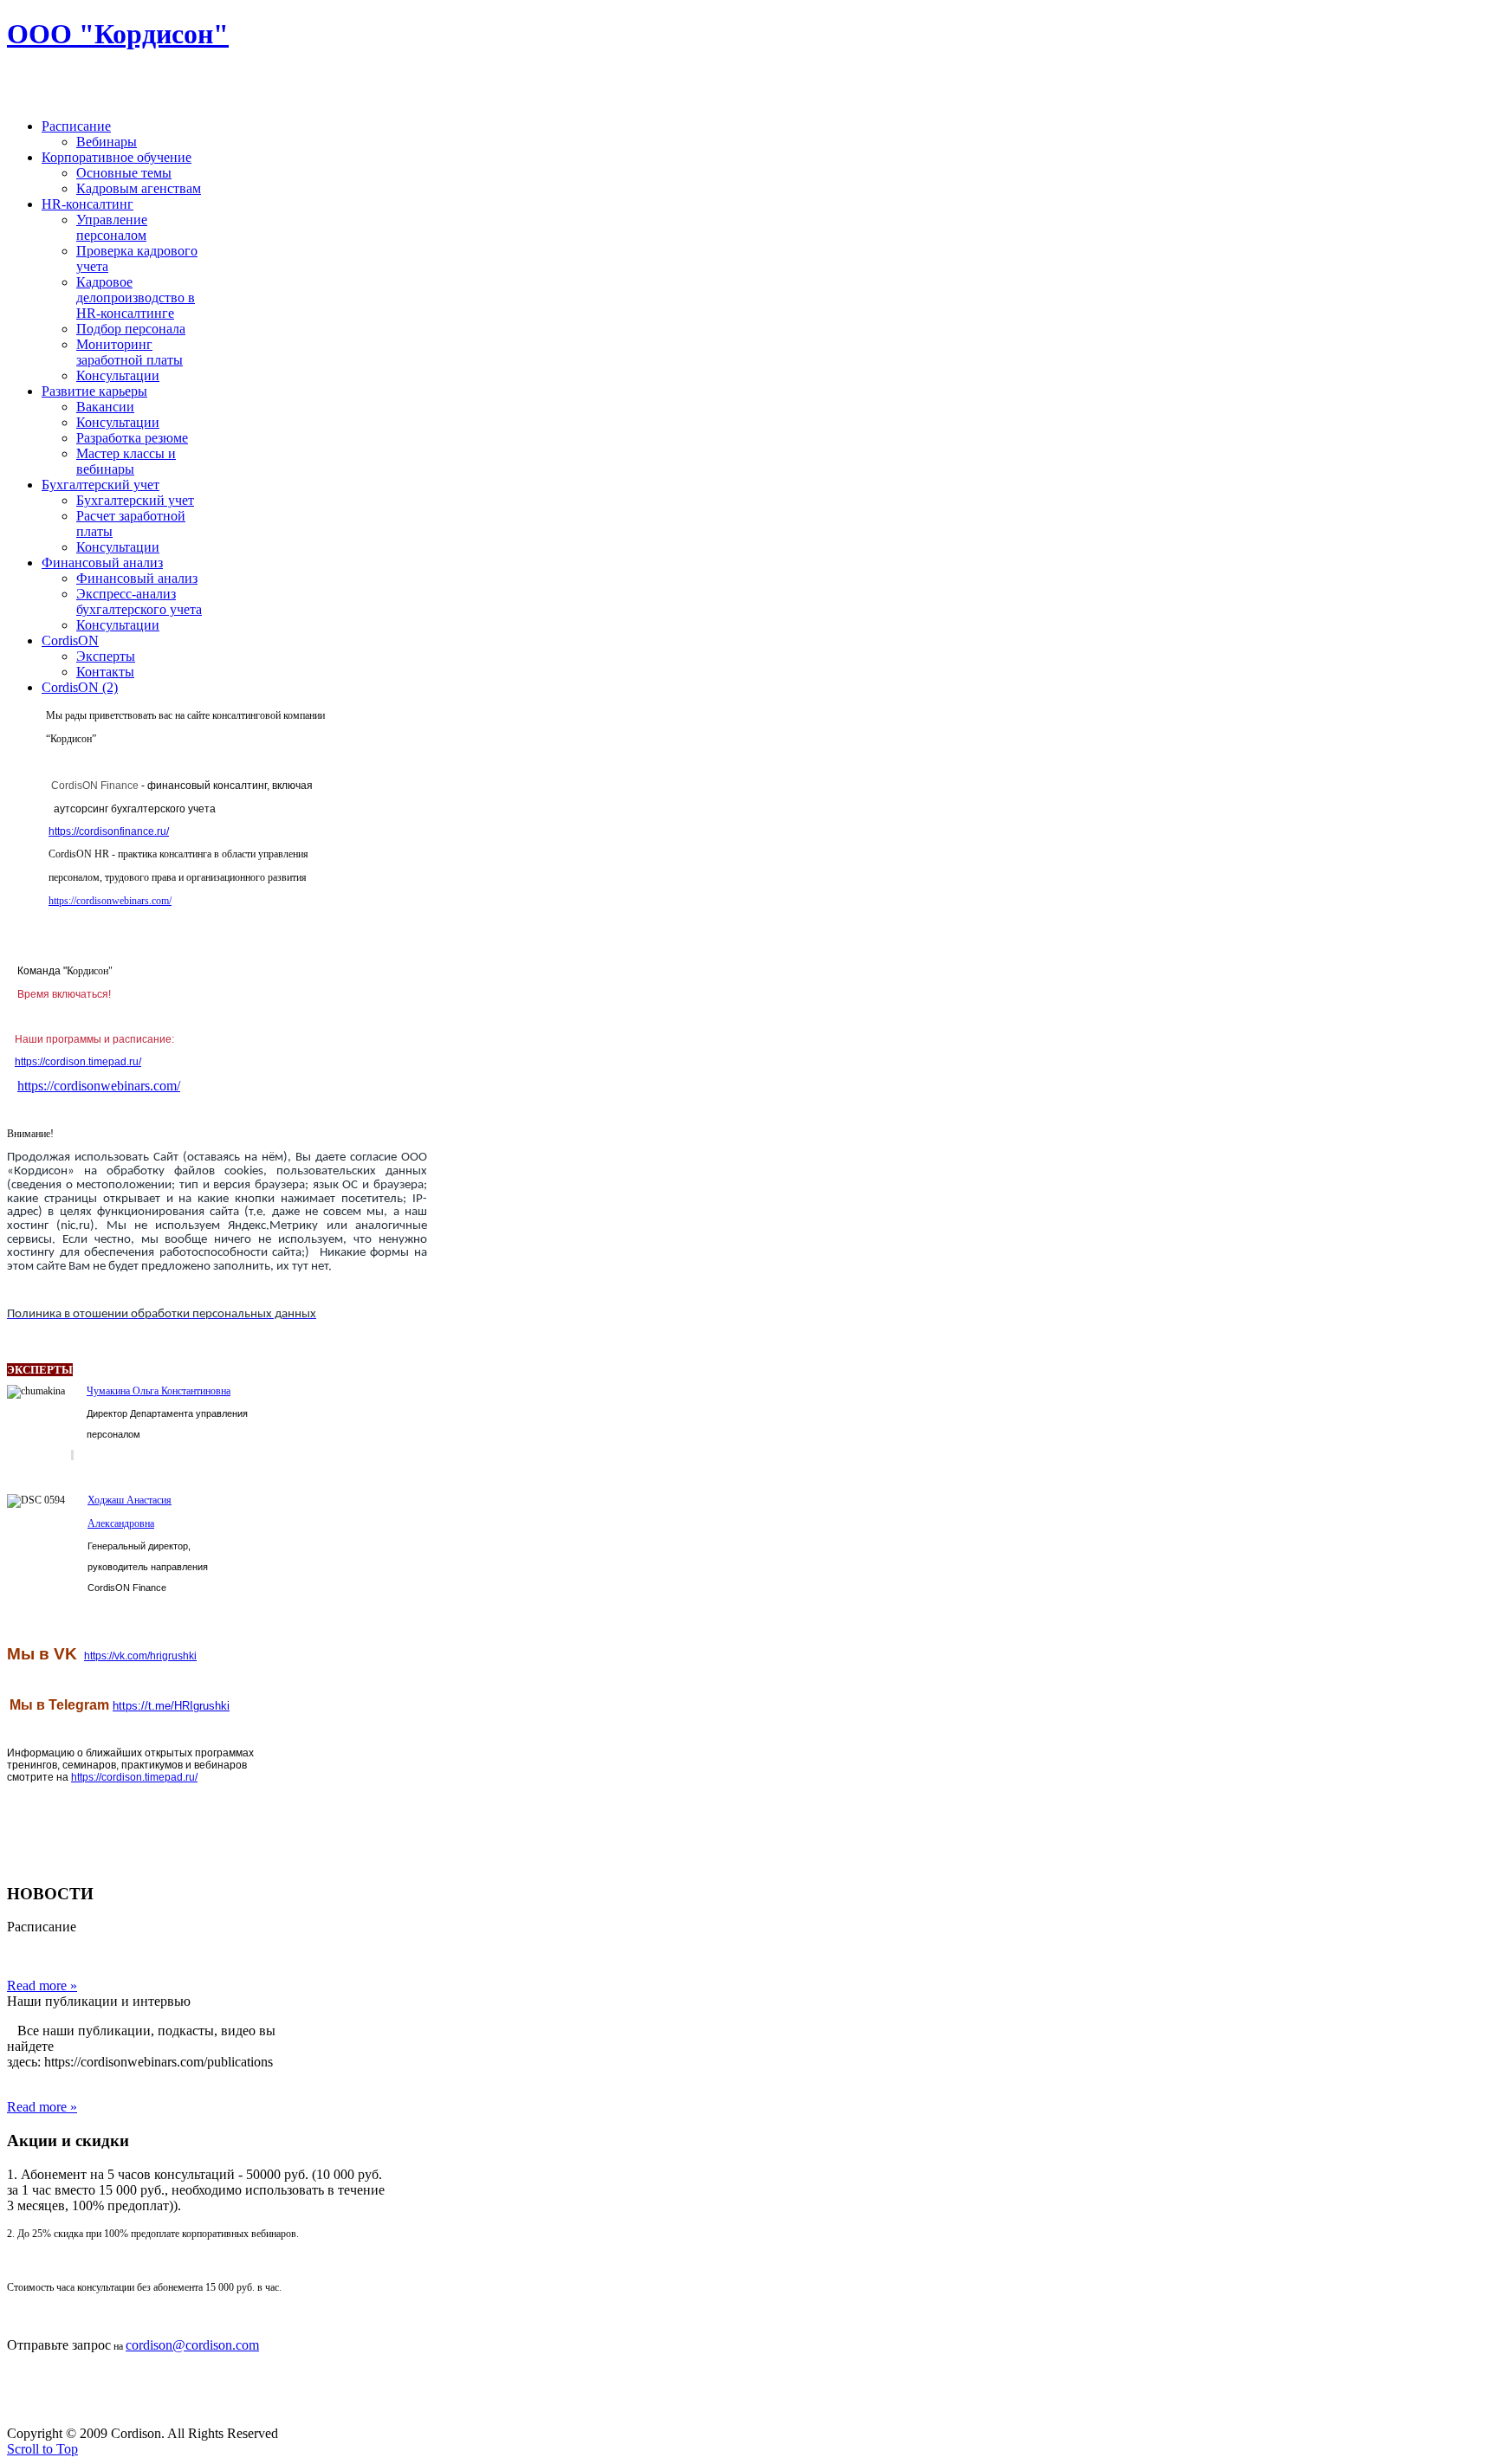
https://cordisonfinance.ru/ (109, 831)
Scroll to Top (42, 2449)
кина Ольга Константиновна (170, 1391)
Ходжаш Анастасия (130, 1500)
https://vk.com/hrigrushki (140, 1656)
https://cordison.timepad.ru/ (78, 1062)
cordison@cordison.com (192, 2345)
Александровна (121, 1523)
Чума (98, 1391)
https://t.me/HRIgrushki (171, 1706)
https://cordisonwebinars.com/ (110, 901)
